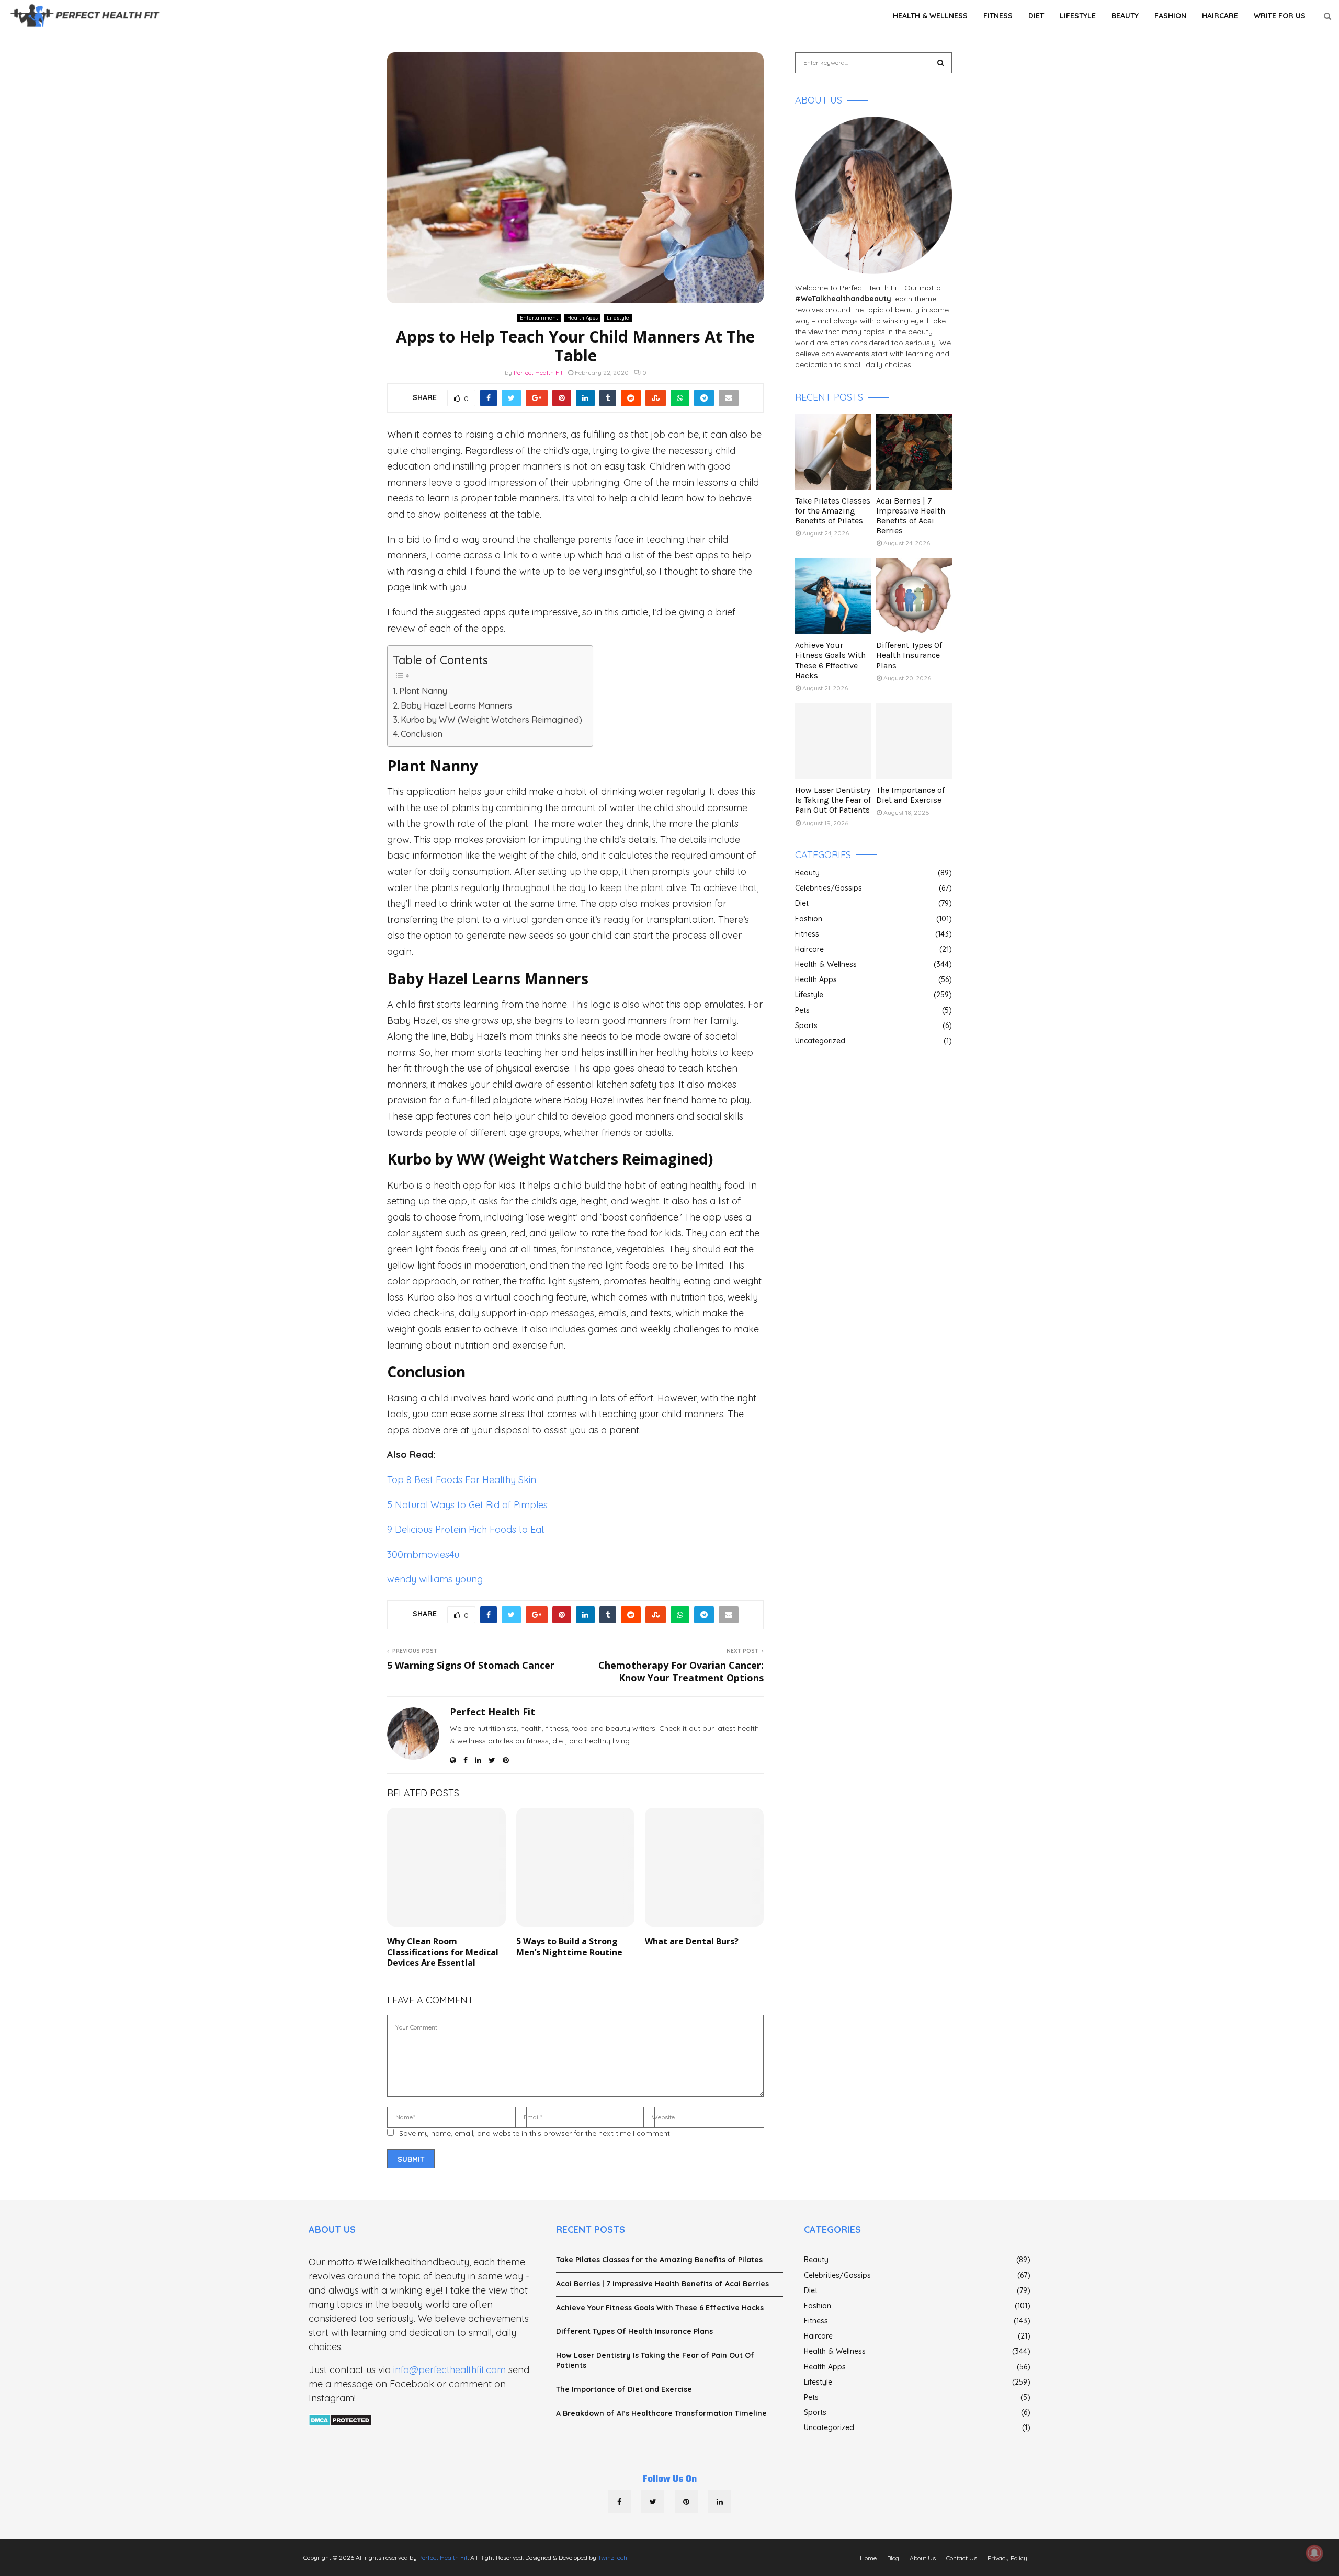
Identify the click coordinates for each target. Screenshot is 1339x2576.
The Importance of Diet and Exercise (910, 795)
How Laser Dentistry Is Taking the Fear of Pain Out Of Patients (833, 800)
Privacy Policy (1007, 2558)
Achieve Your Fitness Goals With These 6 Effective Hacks (830, 660)
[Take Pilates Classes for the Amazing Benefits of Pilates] (833, 452)
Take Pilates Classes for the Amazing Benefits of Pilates (833, 511)
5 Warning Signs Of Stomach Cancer (471, 1665)
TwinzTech (612, 2557)
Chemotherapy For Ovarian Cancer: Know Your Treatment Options (681, 1671)
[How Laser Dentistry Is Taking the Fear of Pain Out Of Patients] (833, 741)
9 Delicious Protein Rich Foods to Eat (466, 1529)
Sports (806, 1025)
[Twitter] (653, 2502)
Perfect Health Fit (538, 373)
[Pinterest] (686, 2502)
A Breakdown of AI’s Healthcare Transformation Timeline (661, 2413)
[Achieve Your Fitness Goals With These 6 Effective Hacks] (833, 596)
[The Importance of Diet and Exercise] (914, 741)
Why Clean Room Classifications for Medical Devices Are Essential (443, 1952)
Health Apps (582, 318)
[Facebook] (619, 2502)
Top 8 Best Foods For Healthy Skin (462, 1480)
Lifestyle (1078, 16)
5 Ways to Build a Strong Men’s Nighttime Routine (569, 1947)
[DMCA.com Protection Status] (340, 2421)
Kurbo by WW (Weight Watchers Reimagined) (491, 720)
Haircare (1220, 16)
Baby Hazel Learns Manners (456, 705)
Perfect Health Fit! (870, 288)
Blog (893, 2558)
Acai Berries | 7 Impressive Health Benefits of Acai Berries (911, 516)
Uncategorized (820, 1041)
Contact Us (962, 2558)
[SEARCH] (941, 63)
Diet (1036, 16)
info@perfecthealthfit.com (450, 2370)
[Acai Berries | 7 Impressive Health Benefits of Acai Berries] (914, 452)
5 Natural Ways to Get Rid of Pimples (467, 1505)
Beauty (1125, 16)
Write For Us (1280, 16)
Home (868, 2558)
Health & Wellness (930, 16)
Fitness (998, 16)
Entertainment (539, 318)
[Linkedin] (720, 2502)
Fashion (1170, 16)
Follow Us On (670, 2480)
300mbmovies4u (423, 1554)
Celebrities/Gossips (829, 888)
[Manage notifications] (1314, 2553)
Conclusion (422, 734)
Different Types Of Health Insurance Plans (909, 655)
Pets (802, 1010)
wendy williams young (435, 1579)
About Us (923, 2558)
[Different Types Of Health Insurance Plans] (914, 596)
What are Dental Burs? (692, 1941)
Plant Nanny (423, 691)
